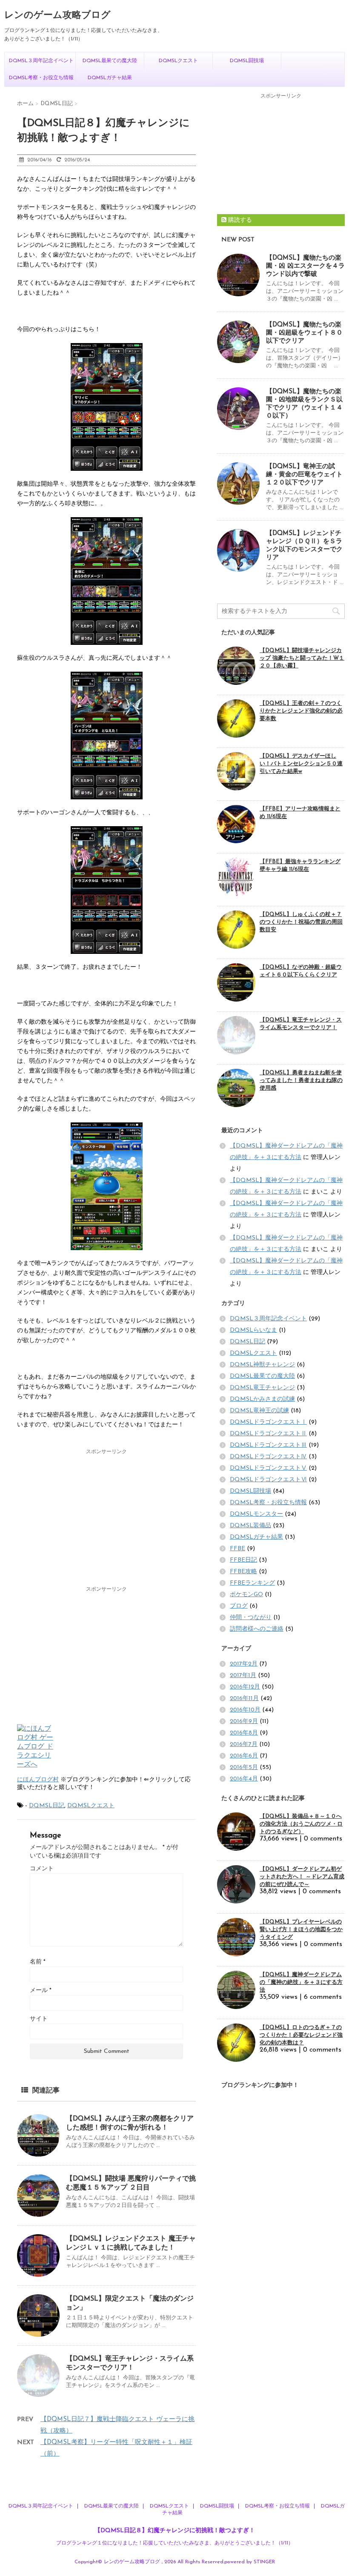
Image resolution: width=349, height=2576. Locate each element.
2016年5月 (244, 1767)
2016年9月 (244, 1722)
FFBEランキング (252, 1583)
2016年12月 (245, 1687)
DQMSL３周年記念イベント (41, 61)
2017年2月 (244, 1664)
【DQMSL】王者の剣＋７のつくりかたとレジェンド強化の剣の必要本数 (301, 711)
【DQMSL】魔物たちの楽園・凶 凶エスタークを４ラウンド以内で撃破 (305, 266)
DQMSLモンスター (256, 1514)
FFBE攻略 (243, 1572)
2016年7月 (244, 1745)
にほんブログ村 (38, 1780)
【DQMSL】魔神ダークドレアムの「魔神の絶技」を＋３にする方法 (301, 1982)
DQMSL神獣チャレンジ (262, 1365)
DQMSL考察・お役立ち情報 (41, 78)
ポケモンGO (246, 1595)
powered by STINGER (250, 2562)
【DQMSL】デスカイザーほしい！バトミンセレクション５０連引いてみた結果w (301, 764)
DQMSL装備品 (250, 1526)
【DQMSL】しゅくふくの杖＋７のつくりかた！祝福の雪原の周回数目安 (301, 922)
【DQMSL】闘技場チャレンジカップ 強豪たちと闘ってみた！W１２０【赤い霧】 (302, 658)
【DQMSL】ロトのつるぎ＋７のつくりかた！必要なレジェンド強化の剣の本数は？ (301, 2035)
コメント (42, 1869)
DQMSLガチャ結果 (110, 78)
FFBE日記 (243, 1560)
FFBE (237, 1549)
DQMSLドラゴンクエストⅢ (268, 1445)
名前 (38, 1962)
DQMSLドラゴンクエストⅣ (268, 1457)
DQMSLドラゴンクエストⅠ (268, 1422)
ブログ (239, 1606)
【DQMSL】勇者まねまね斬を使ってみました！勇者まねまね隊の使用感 (301, 1080)
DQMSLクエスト (178, 61)
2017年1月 (243, 1676)
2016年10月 (245, 1710)
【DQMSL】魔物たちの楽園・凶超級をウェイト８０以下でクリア (304, 333)
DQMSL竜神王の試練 (259, 1411)
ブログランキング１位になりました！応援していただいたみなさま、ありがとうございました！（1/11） (175, 2543)
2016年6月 (244, 1756)
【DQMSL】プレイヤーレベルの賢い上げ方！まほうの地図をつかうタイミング (301, 1930)
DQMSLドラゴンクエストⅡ (268, 1434)
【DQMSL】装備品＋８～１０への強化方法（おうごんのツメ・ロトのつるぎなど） (301, 1824)
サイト (39, 2019)
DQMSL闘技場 (247, 61)
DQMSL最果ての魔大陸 (110, 61)
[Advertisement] (106, 1519)
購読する (239, 220)
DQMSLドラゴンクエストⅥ (268, 1480)
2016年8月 (244, 1733)
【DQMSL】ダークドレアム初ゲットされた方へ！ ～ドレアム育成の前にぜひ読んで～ (302, 1877)
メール (41, 1991)
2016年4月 (244, 1779)
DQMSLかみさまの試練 (262, 1399)
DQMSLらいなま (253, 1330)
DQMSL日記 (47, 1806)
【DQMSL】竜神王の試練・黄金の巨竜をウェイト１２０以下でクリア (304, 475)
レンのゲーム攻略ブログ (57, 16)
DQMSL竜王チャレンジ (262, 1388)
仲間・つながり (251, 1618)
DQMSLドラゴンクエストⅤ (268, 1468)
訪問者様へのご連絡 (257, 1629)
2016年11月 (244, 1699)
